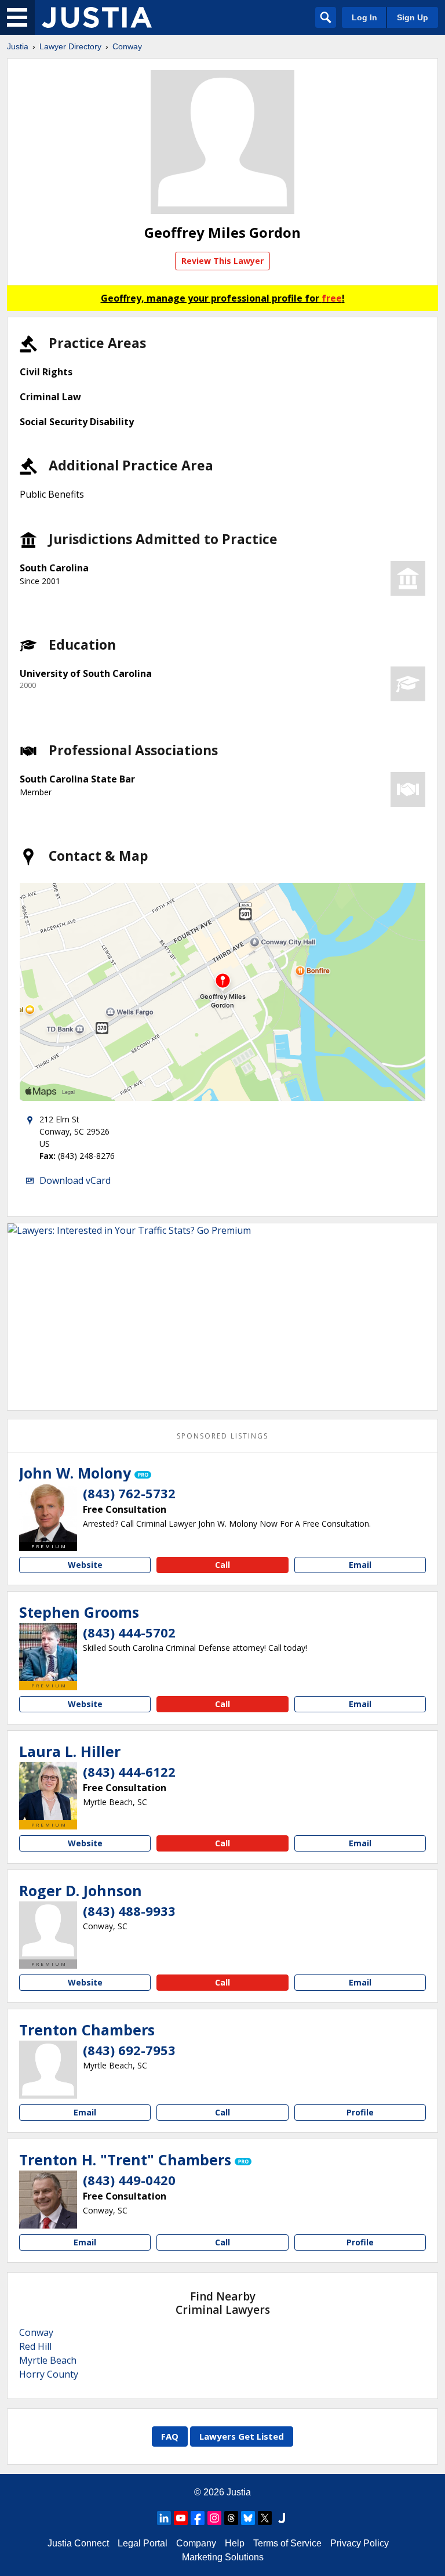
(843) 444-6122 (129, 1771)
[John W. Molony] (48, 1513)
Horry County (49, 2374)
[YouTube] (181, 2518)
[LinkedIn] (164, 2518)
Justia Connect (78, 2543)
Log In (364, 17)
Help (235, 2543)
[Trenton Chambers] (48, 2070)
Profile (360, 2112)
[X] (265, 2518)
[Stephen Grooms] (48, 1652)
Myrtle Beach (48, 2360)
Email (360, 1565)
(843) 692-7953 (129, 2050)
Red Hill (35, 2346)
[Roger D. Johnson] (48, 1930)
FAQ (170, 2436)
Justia (18, 46)
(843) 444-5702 (129, 1632)
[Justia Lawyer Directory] (97, 17)
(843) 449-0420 (129, 2180)
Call (222, 1565)
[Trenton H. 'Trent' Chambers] (48, 2200)
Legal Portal (143, 2543)
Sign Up (413, 17)
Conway (127, 46)
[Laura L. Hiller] (48, 1791)
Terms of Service (287, 2543)
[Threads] (231, 2518)
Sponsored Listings (222, 1436)
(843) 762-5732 (129, 1493)
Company (196, 2543)
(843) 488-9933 (129, 1911)
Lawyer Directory (70, 46)
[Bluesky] (248, 2518)
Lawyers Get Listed (242, 2436)
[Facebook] (198, 2518)
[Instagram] (214, 2518)
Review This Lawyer (222, 261)
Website (85, 1565)
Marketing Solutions (223, 2557)
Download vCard (75, 1180)
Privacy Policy (360, 2543)
